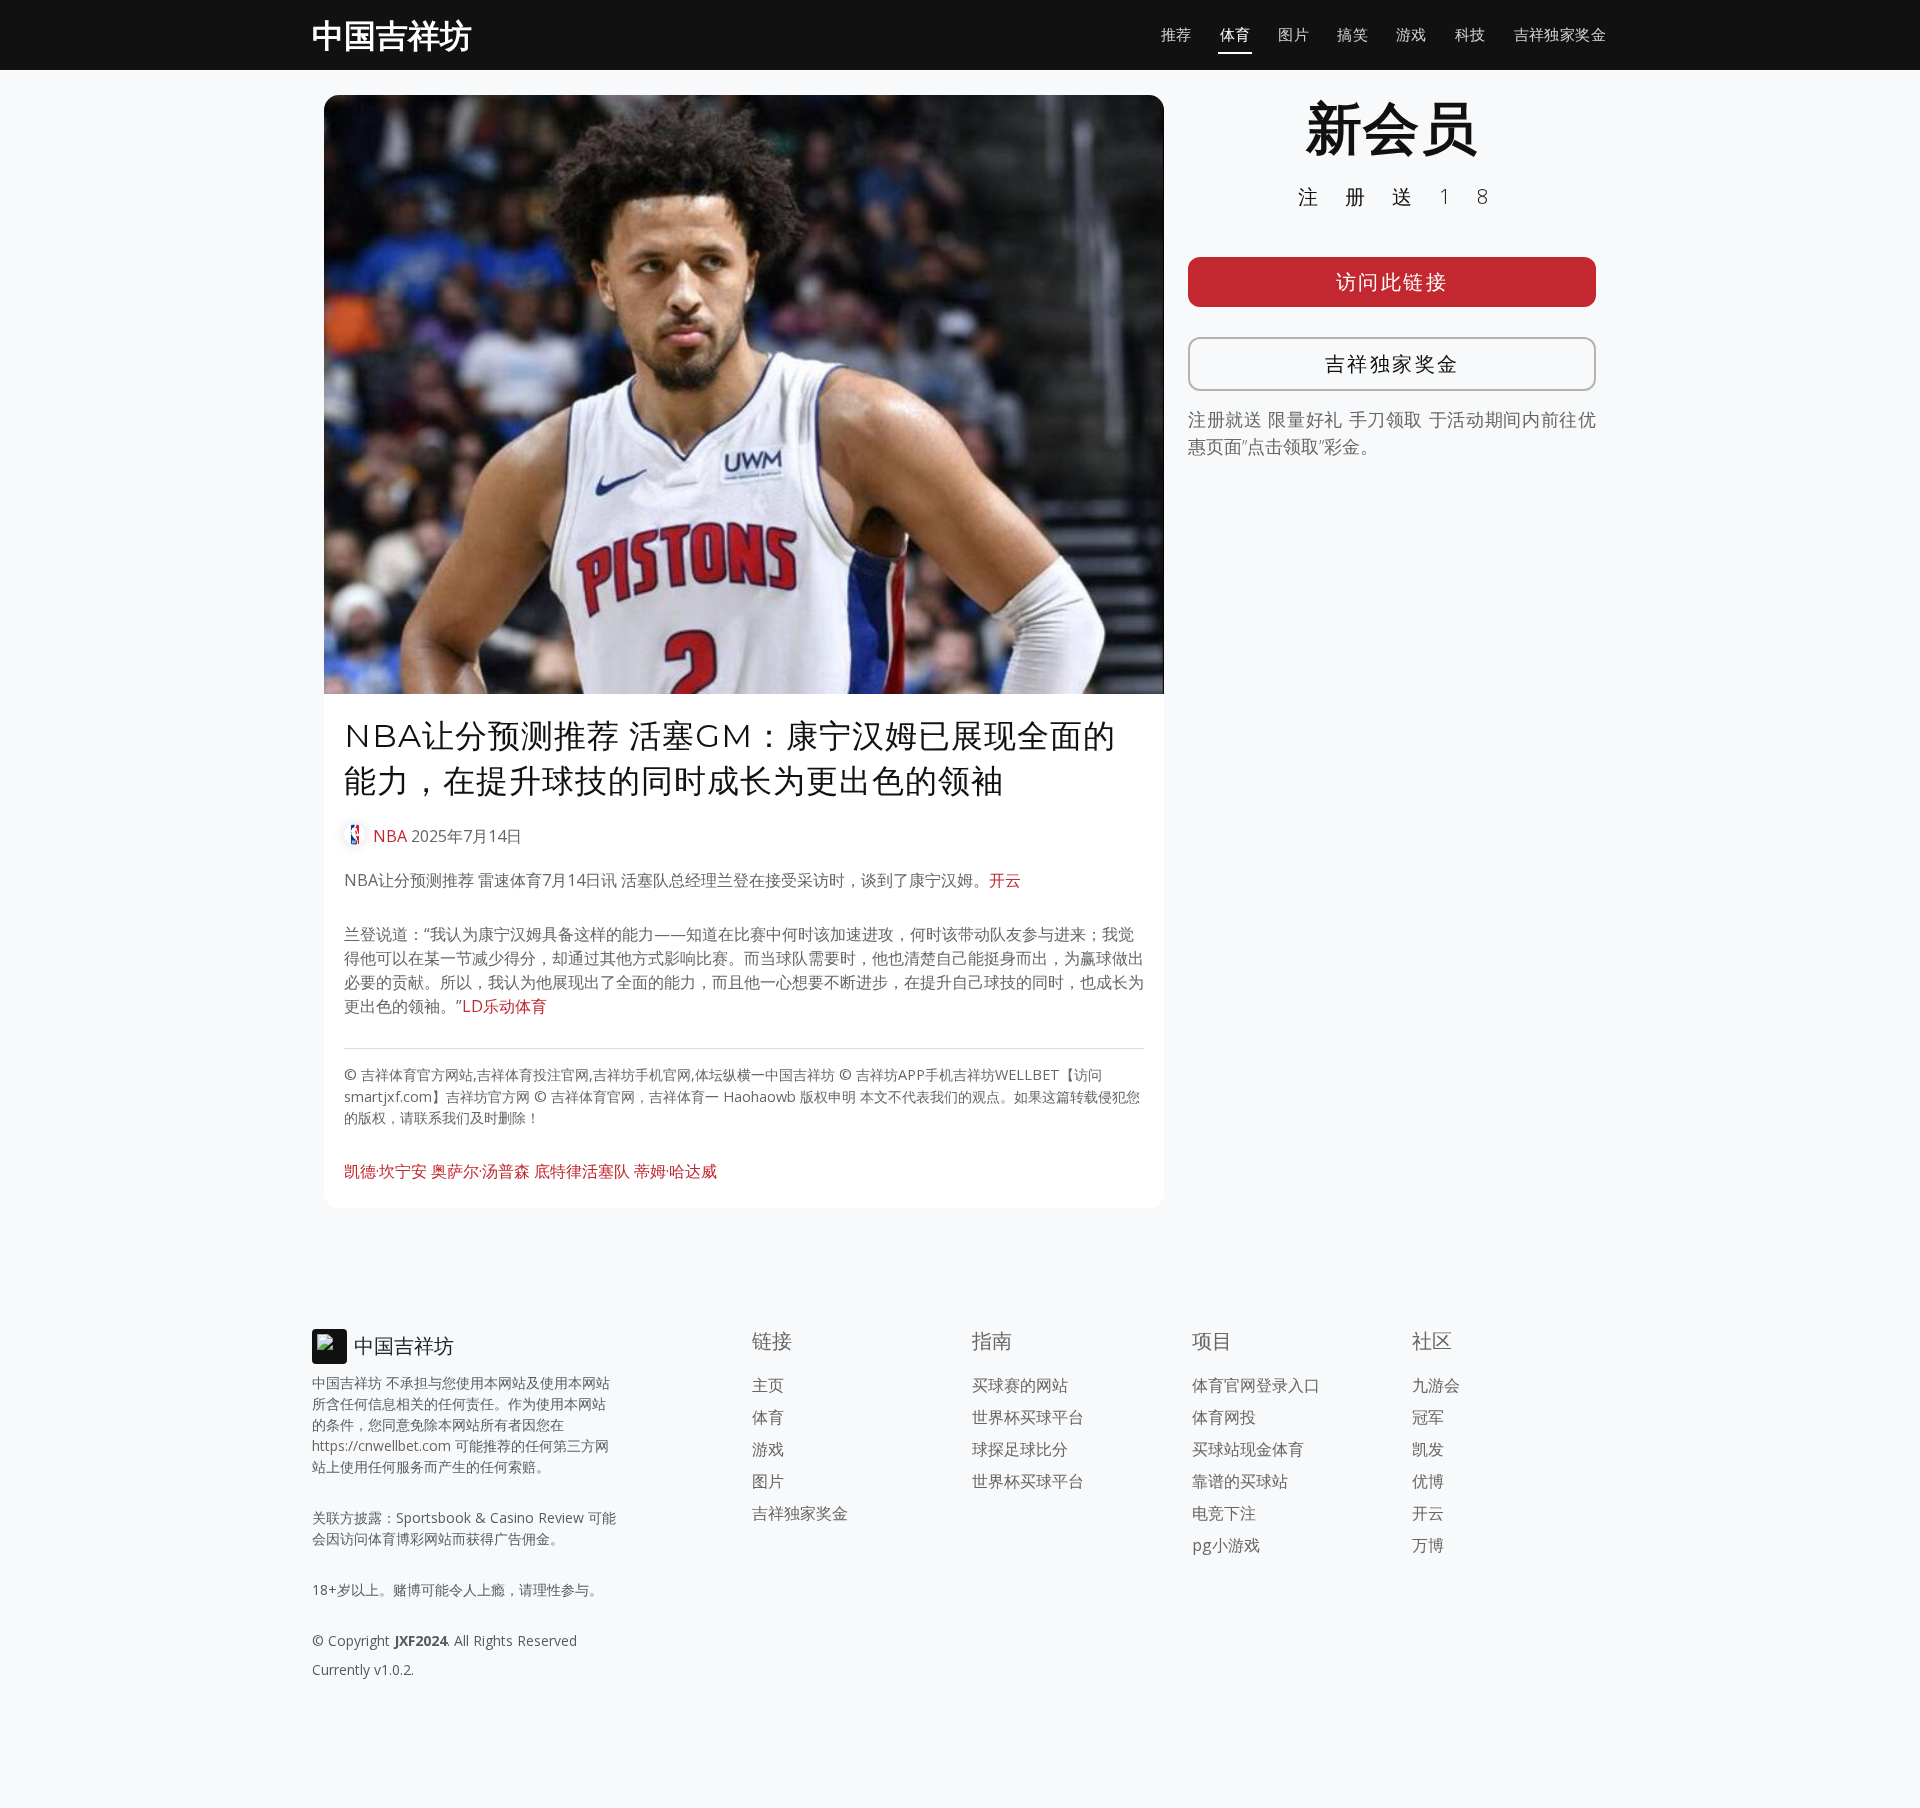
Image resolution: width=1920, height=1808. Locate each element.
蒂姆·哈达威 (675, 1171)
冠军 (1428, 1417)
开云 (1005, 880)
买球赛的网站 (1020, 1385)
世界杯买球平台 (1028, 1417)
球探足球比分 (1020, 1449)
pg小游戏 (1226, 1545)
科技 (1470, 34)
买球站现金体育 (1248, 1449)
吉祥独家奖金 (1560, 34)
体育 (1235, 34)
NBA (390, 836)
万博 (1428, 1545)
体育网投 (1224, 1417)
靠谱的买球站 (1240, 1481)
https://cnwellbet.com (381, 1445)
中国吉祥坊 (392, 34)
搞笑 (1352, 34)
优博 (1428, 1481)
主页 (768, 1385)
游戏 (1411, 34)
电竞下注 (1224, 1513)
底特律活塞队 (582, 1171)
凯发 (1428, 1449)
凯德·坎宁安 (385, 1171)
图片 (1293, 34)
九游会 (1436, 1385)
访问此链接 (1392, 281)
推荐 (1176, 34)
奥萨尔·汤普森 (480, 1171)
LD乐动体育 (504, 1006)
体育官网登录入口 (1256, 1385)
